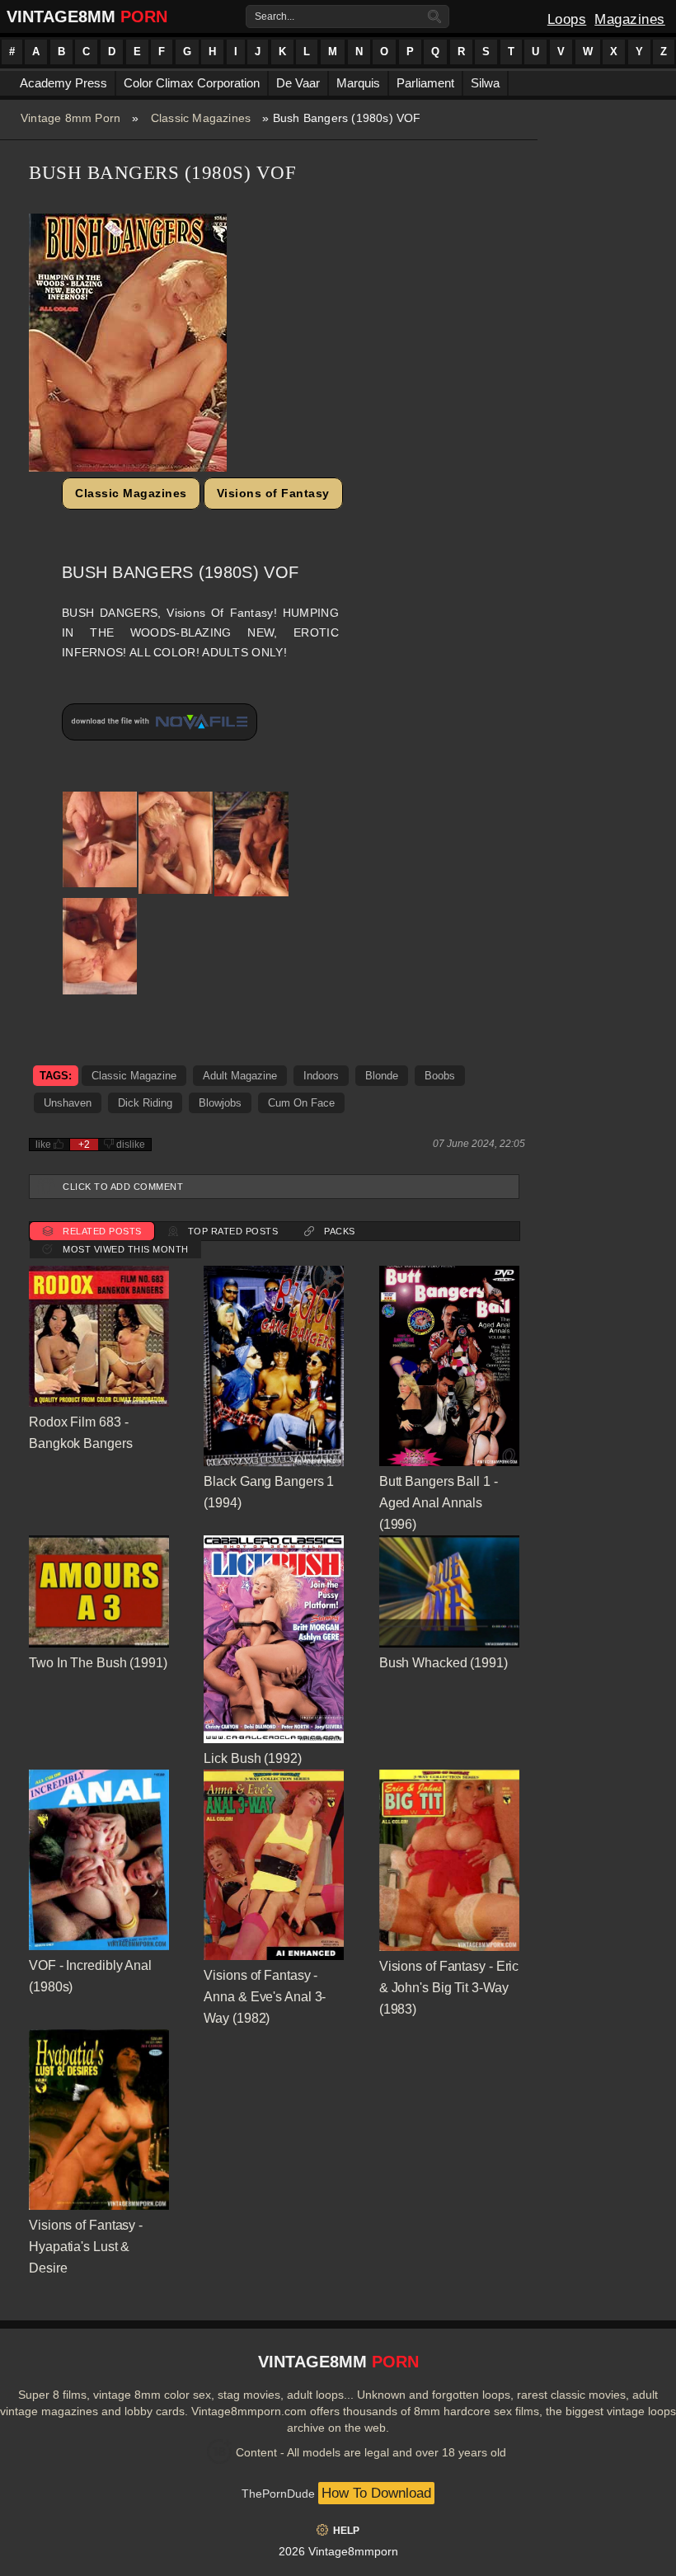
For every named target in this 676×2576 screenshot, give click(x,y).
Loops (567, 19)
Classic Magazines (201, 118)
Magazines (630, 19)
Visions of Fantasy (273, 493)
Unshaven (68, 1103)
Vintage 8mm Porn (70, 118)
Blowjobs (220, 1103)
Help (346, 2531)
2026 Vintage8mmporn (338, 2551)
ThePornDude (278, 2494)
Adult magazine (240, 1076)
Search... (275, 16)
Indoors (321, 1076)
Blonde (382, 1076)
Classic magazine (134, 1076)
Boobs (440, 1076)
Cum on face (301, 1103)
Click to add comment (123, 1187)
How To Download (376, 2493)
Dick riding (145, 1103)
